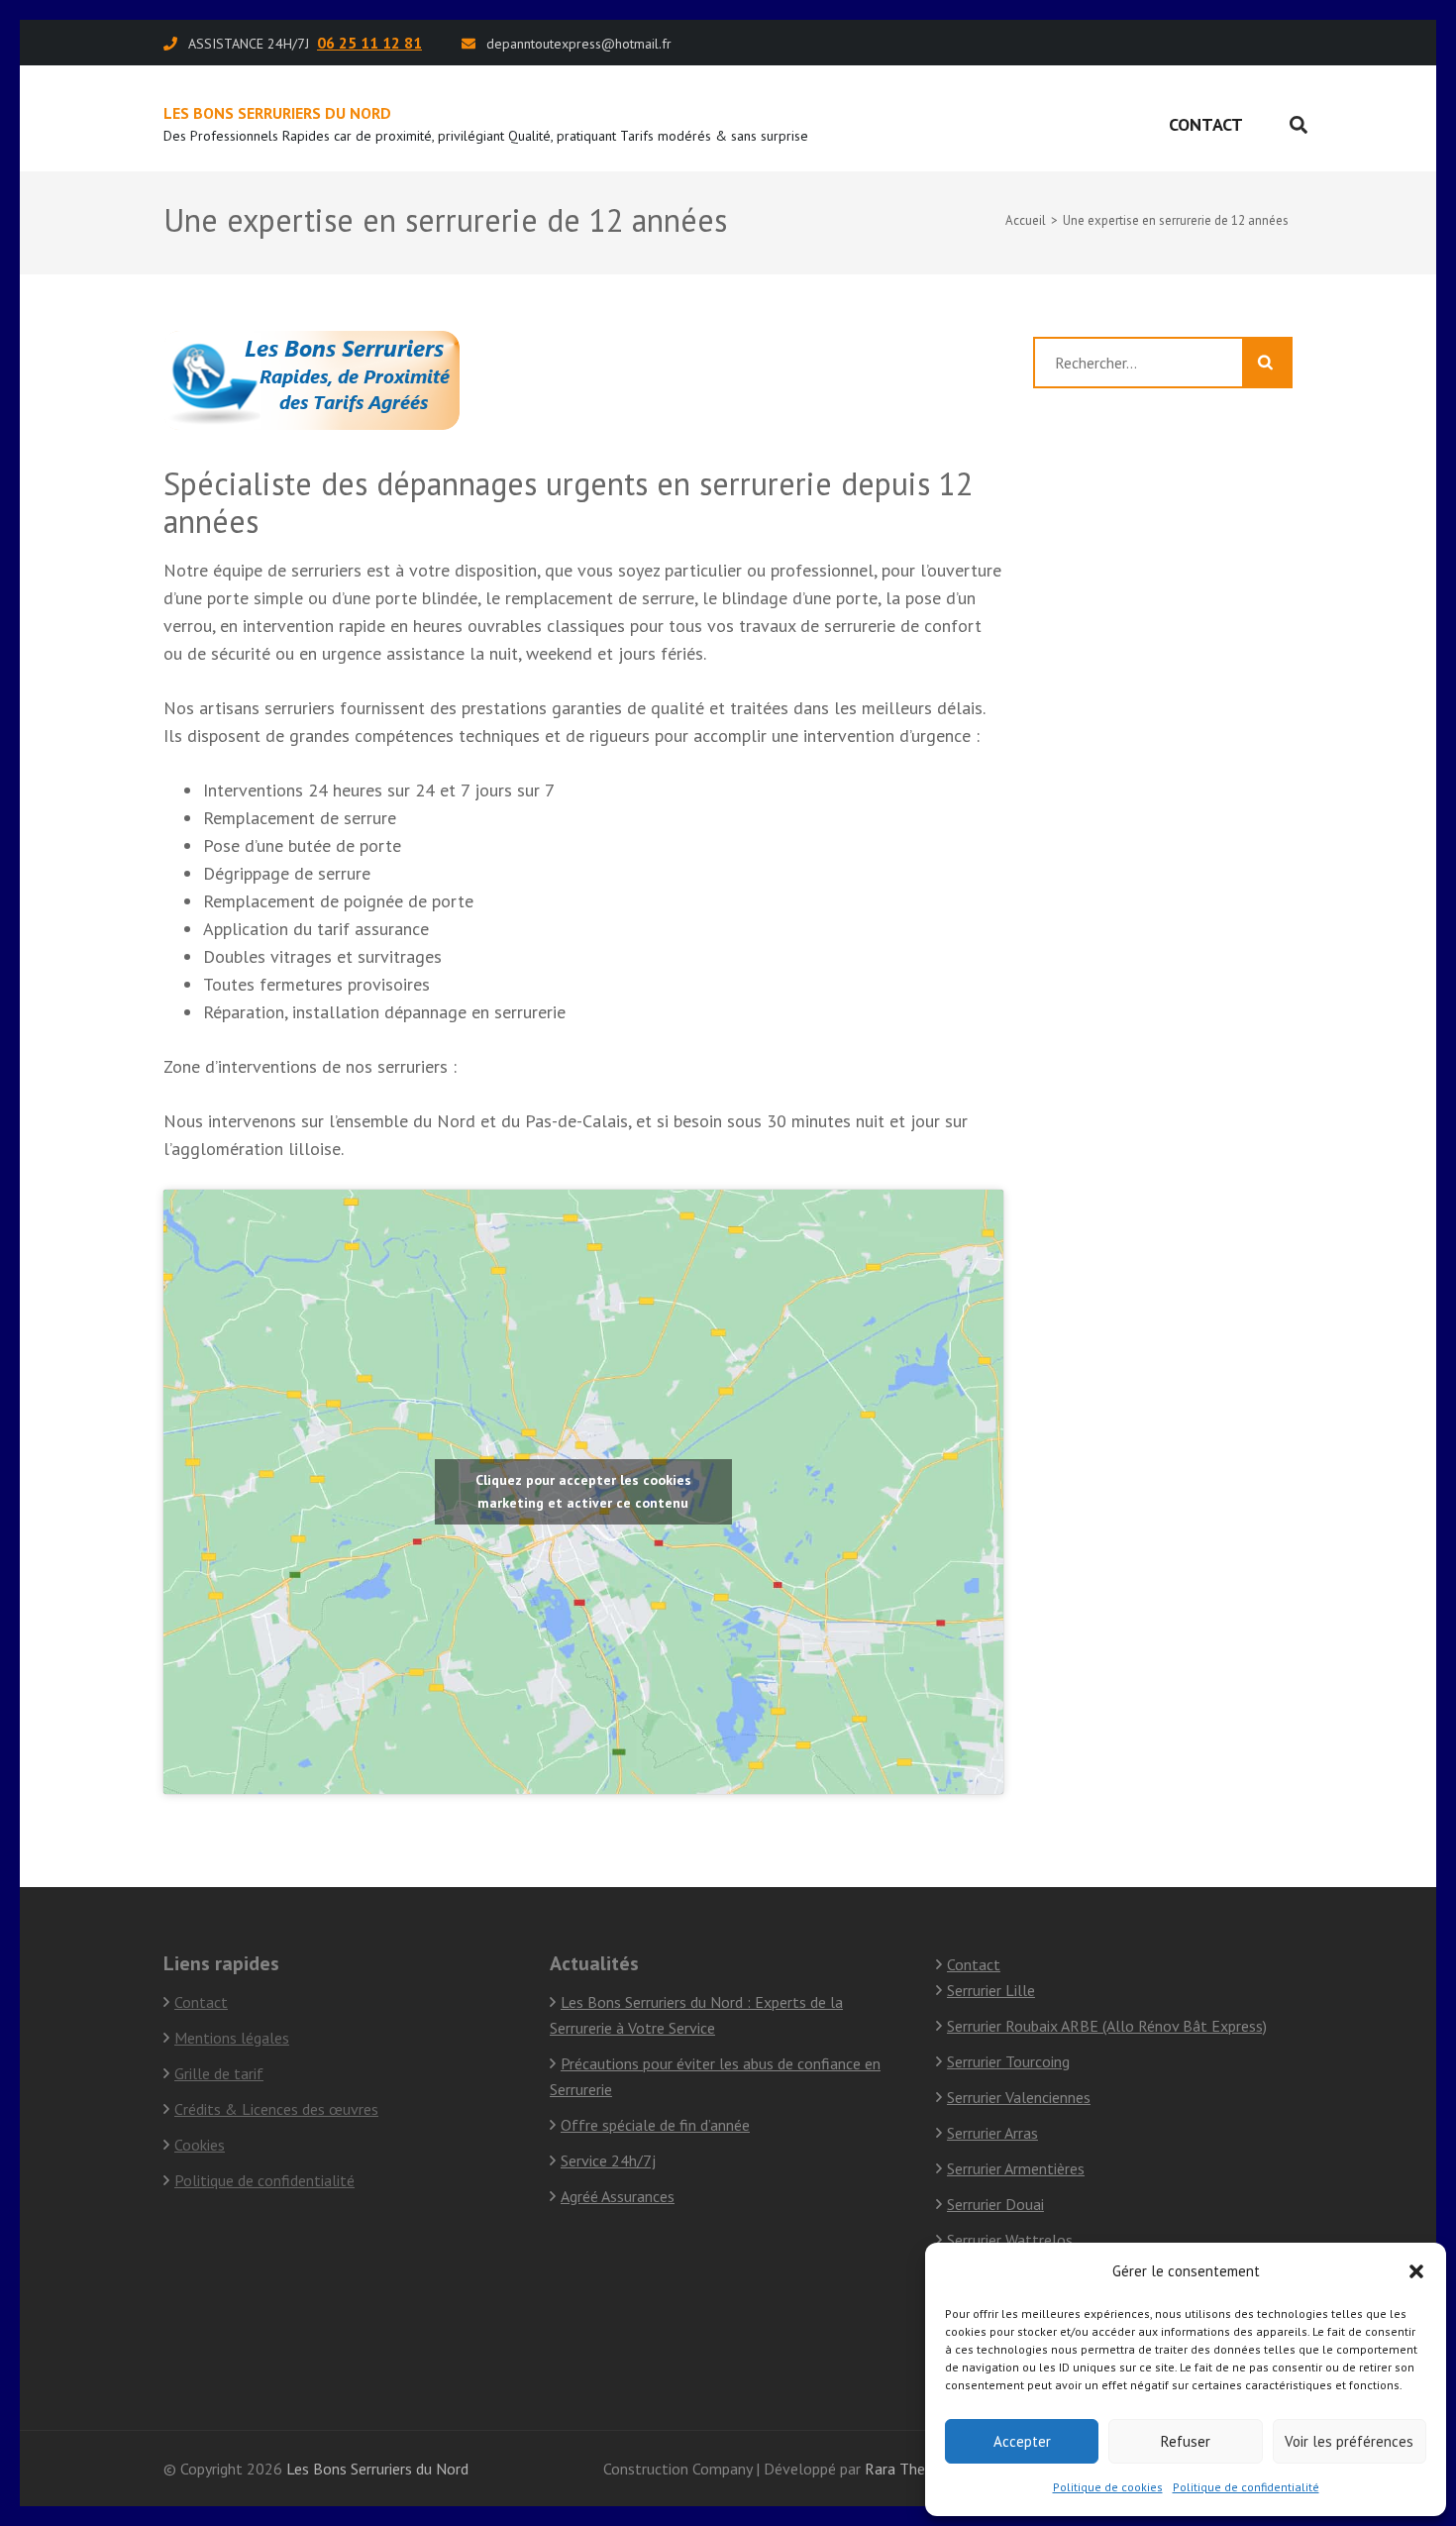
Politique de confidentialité (1246, 2487)
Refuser (1186, 2441)
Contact (1206, 124)
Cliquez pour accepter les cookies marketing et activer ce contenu (583, 1491)
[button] (1416, 2271)
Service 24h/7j (608, 2160)
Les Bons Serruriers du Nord (277, 113)
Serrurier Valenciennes (1019, 2097)
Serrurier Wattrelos (1010, 2240)
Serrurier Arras (992, 2133)
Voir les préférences (1349, 2441)
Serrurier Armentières (1016, 2168)
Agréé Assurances (618, 2196)
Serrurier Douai (995, 2204)
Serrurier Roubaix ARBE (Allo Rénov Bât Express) (1107, 2026)
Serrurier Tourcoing (1008, 2061)
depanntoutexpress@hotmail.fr (579, 44)
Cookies (200, 2145)
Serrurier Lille (991, 1990)
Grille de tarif (219, 2073)
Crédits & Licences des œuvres (276, 2109)
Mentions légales (232, 2038)
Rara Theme (905, 2469)
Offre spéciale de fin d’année (655, 2125)
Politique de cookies (1108, 2487)
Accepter (1022, 2441)
